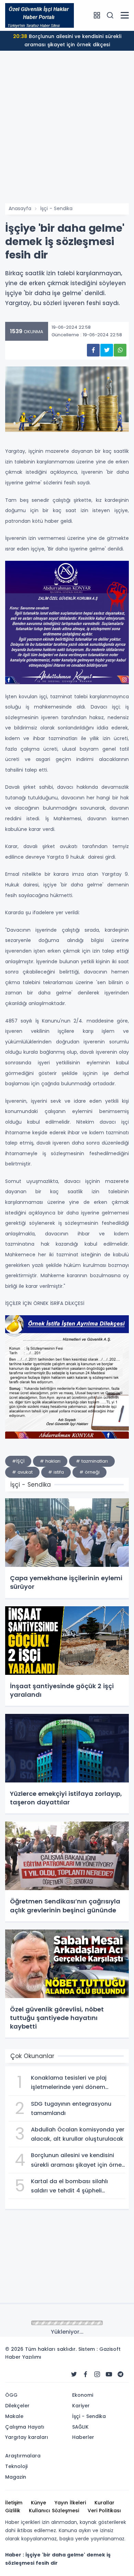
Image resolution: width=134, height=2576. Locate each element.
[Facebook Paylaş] (93, 350)
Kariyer (81, 2406)
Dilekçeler (17, 2406)
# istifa (56, 1472)
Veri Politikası (104, 2511)
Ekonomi (83, 2395)
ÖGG (11, 2395)
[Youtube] (109, 2374)
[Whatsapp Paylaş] (120, 350)
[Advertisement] (67, 133)
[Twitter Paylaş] (107, 350)
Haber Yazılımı (23, 2357)
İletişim (14, 2503)
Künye (38, 2503)
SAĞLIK (80, 2427)
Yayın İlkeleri (70, 2503)
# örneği (90, 1472)
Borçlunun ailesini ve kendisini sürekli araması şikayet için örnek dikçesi (67, 40)
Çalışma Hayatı (25, 2427)
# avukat (22, 1472)
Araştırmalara (23, 2456)
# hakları (50, 1461)
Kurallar (104, 2503)
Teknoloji (16, 2466)
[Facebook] (86, 2374)
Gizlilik (13, 2511)
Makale (14, 2416)
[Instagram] (97, 2374)
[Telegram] (121, 2374)
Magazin (16, 2477)
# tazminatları (92, 1461)
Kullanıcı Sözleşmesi (54, 2511)
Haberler (83, 2437)
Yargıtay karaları (27, 2437)
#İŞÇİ (18, 1461)
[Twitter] (74, 2374)
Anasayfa (20, 208)
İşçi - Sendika (56, 208)
